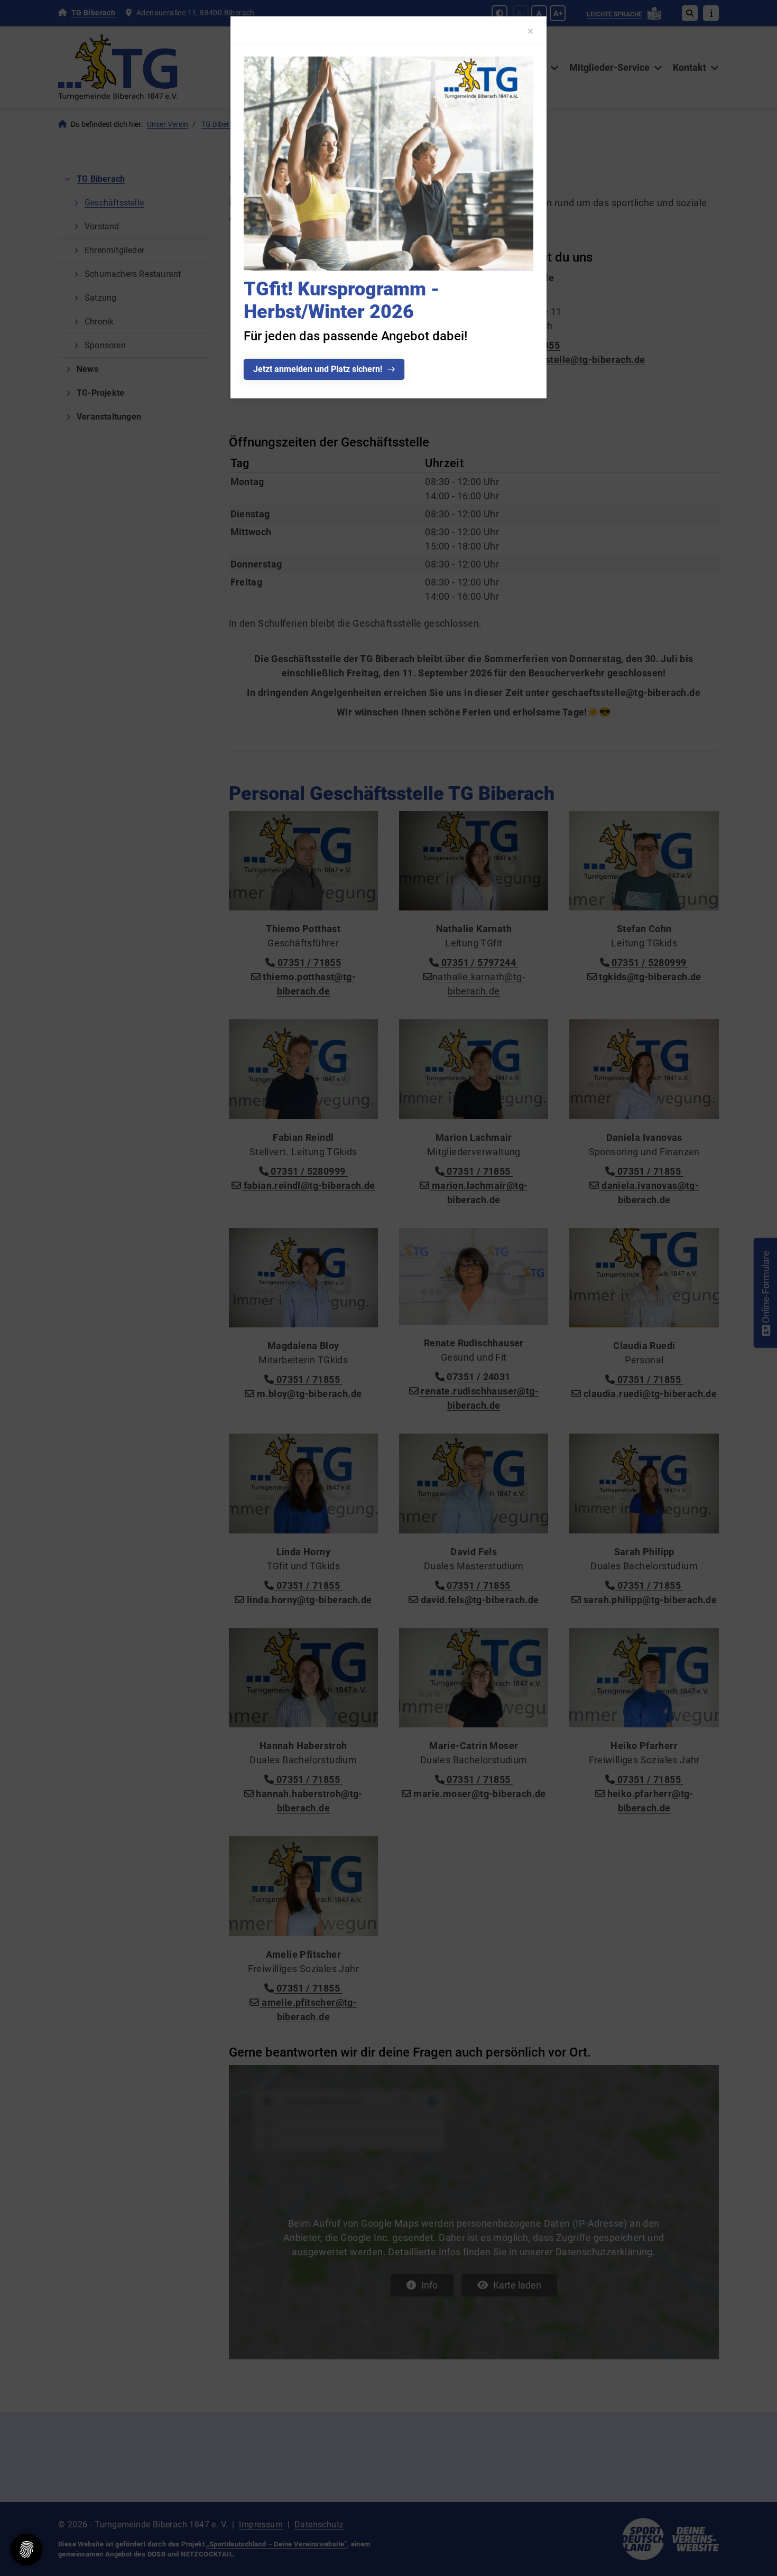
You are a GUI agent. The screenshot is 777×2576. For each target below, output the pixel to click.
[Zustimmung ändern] (26, 2550)
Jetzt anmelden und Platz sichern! (318, 369)
